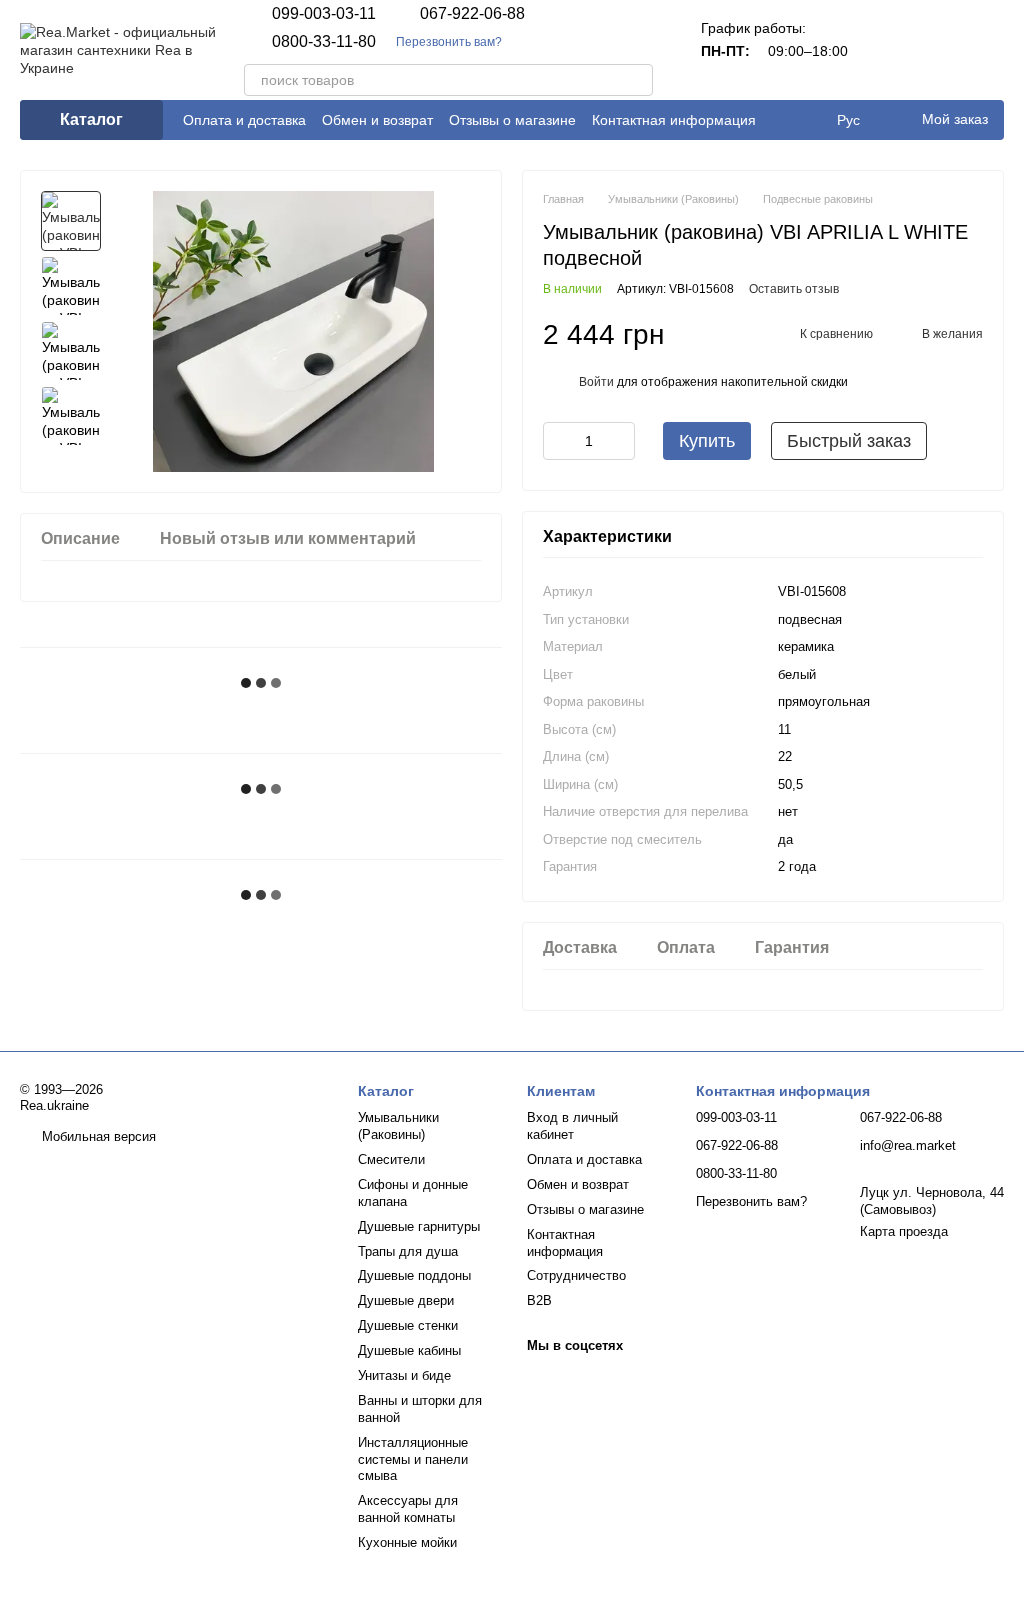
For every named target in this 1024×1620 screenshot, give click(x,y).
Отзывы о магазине (512, 120)
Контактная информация (674, 120)
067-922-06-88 (472, 14)
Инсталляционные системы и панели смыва (413, 1459)
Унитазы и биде (404, 1375)
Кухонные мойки (407, 1542)
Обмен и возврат (377, 120)
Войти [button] (596, 382)
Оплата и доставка (244, 120)
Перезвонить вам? (449, 42)
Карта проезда (904, 1231)
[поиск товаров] (637, 80)
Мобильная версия (97, 1136)
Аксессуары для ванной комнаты (408, 1509)
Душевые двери (406, 1300)
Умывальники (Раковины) (398, 1126)
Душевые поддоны (414, 1275)
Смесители (391, 1159)
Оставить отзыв (794, 289)
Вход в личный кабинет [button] (572, 1126)
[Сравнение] (884, 50)
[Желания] (936, 50)
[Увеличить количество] (620, 441)
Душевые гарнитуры (419, 1226)
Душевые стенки (408, 1325)
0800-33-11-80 (324, 42)
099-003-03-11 (324, 14)
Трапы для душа (408, 1251)
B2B (539, 1300)
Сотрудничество (576, 1275)
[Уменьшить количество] (558, 441)
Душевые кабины (409, 1350)
